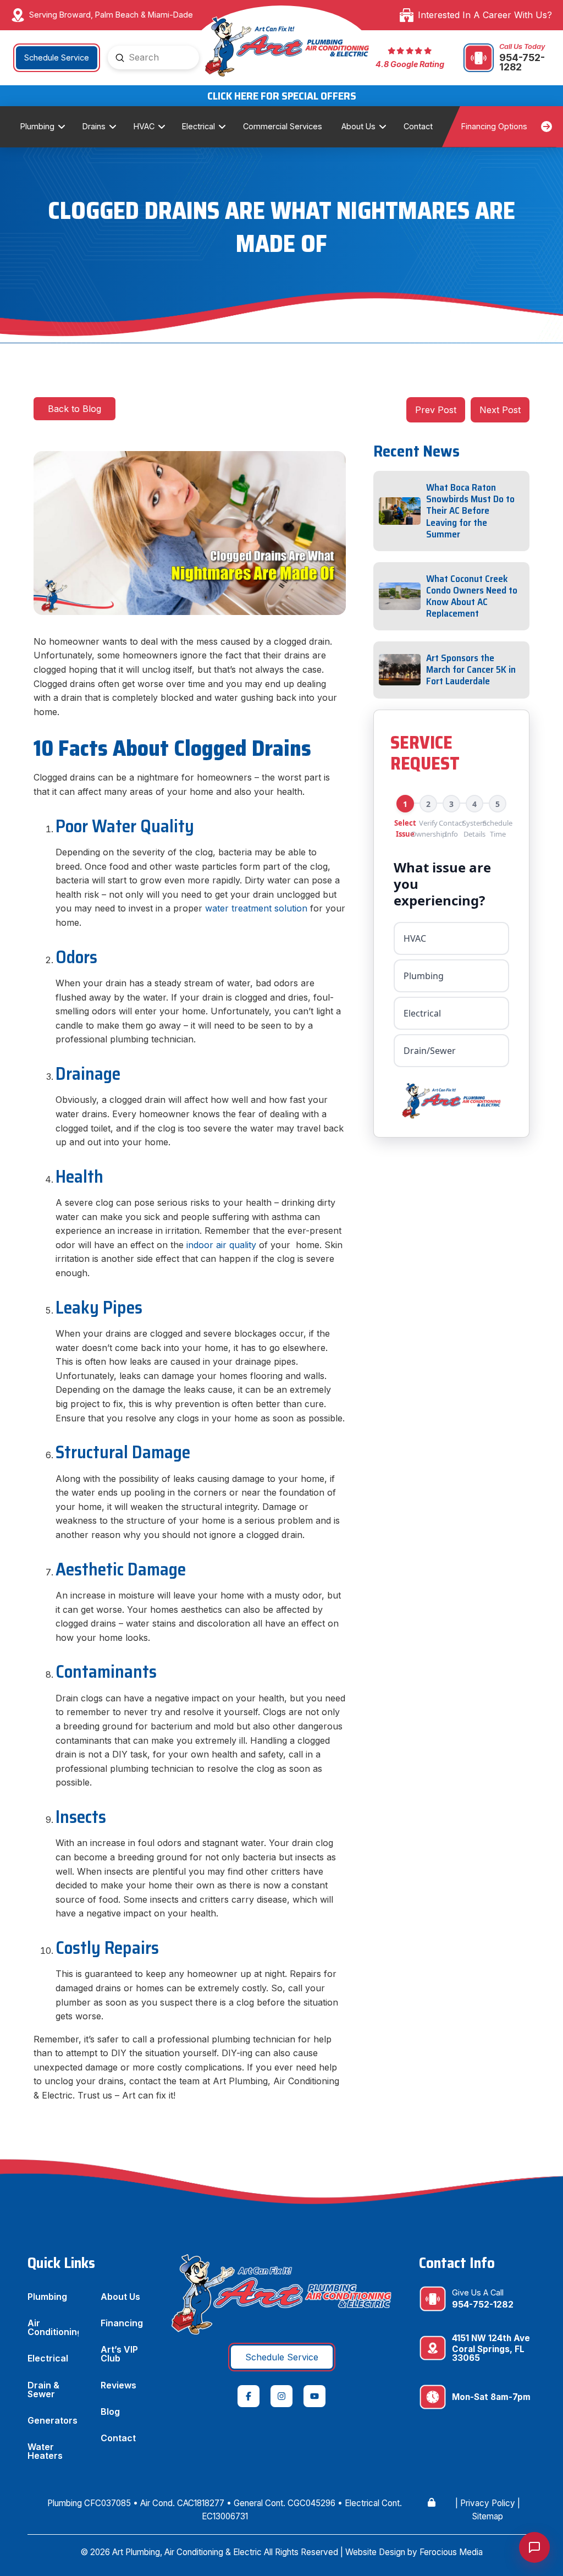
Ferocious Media (451, 2552)
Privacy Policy (488, 2503)
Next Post (500, 410)
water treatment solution (256, 908)
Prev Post (436, 410)
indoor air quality (221, 1245)
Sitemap (488, 2516)
